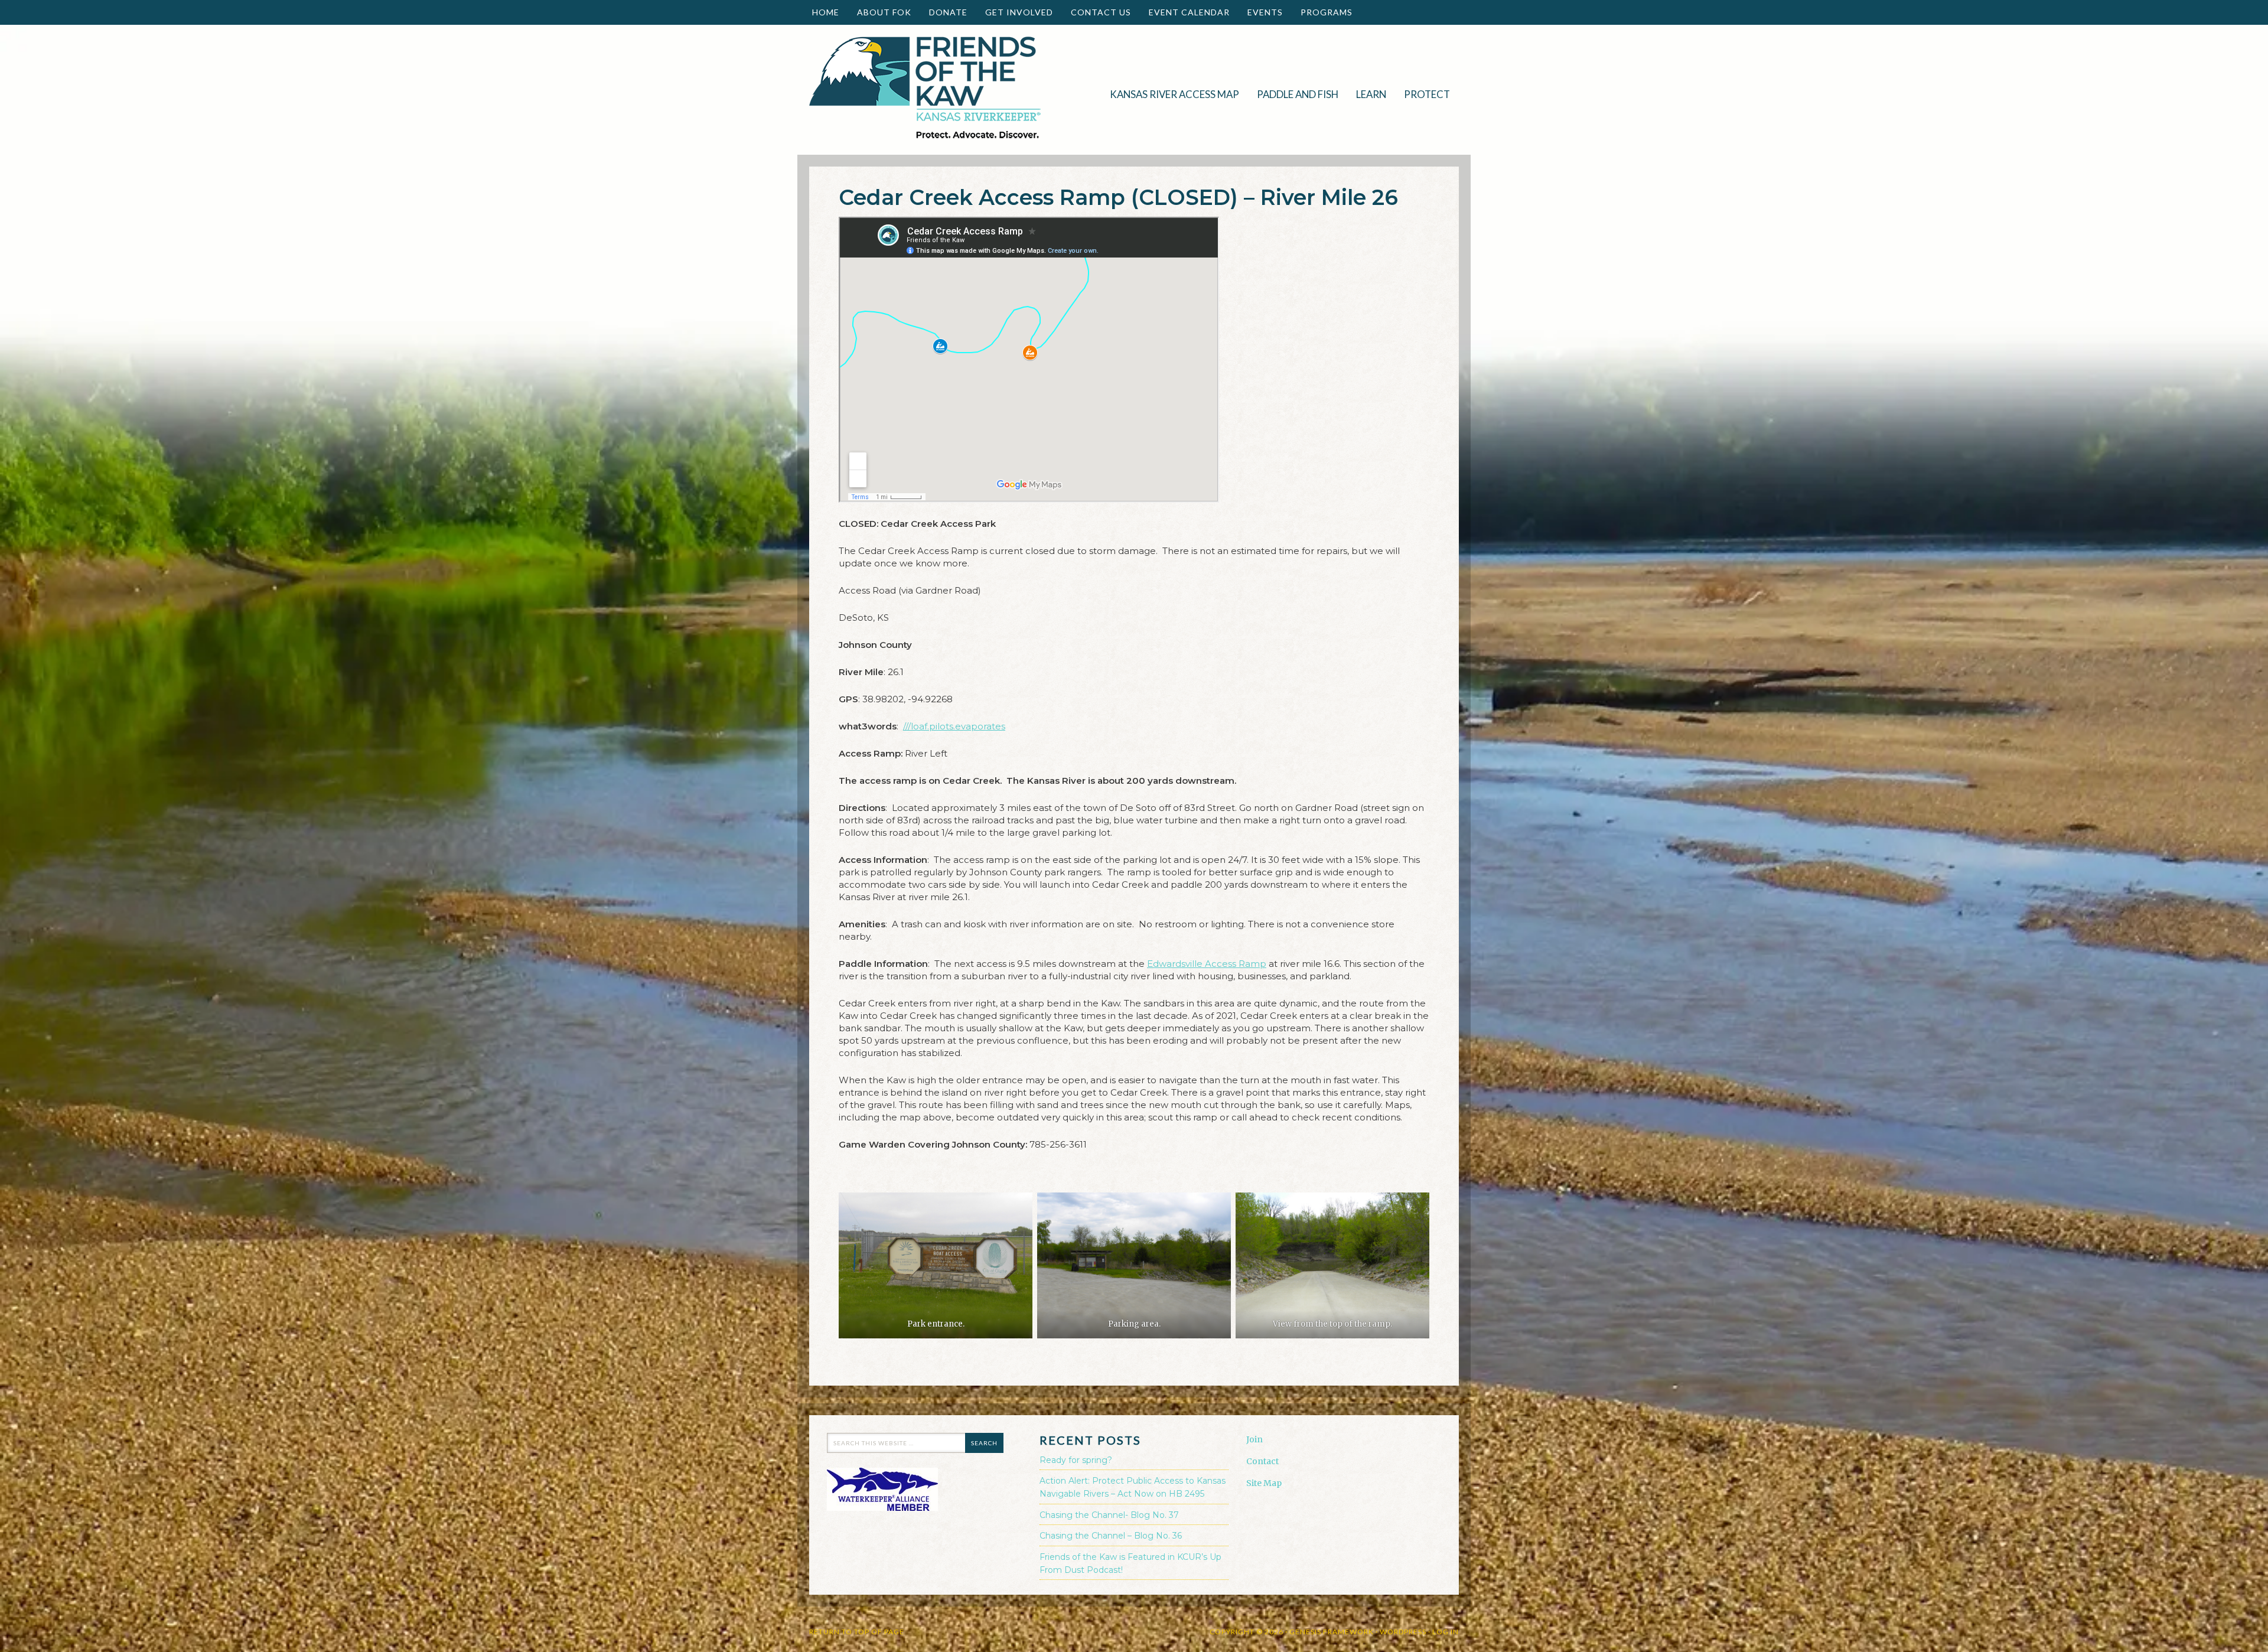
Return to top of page (857, 1632)
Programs (1322, 12)
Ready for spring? (1076, 1460)
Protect (1423, 94)
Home (826, 12)
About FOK (880, 12)
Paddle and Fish (1293, 94)
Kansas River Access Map (1174, 94)
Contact (1262, 1461)
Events (1261, 12)
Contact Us (1101, 12)
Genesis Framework (1332, 1632)
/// (954, 726)
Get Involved (1015, 12)
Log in (1446, 1632)
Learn (1367, 94)
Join (1254, 1439)
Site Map (1264, 1483)
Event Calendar (1189, 12)
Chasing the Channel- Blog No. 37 (1109, 1515)
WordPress (1403, 1632)
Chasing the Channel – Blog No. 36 (1111, 1536)
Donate (944, 12)
